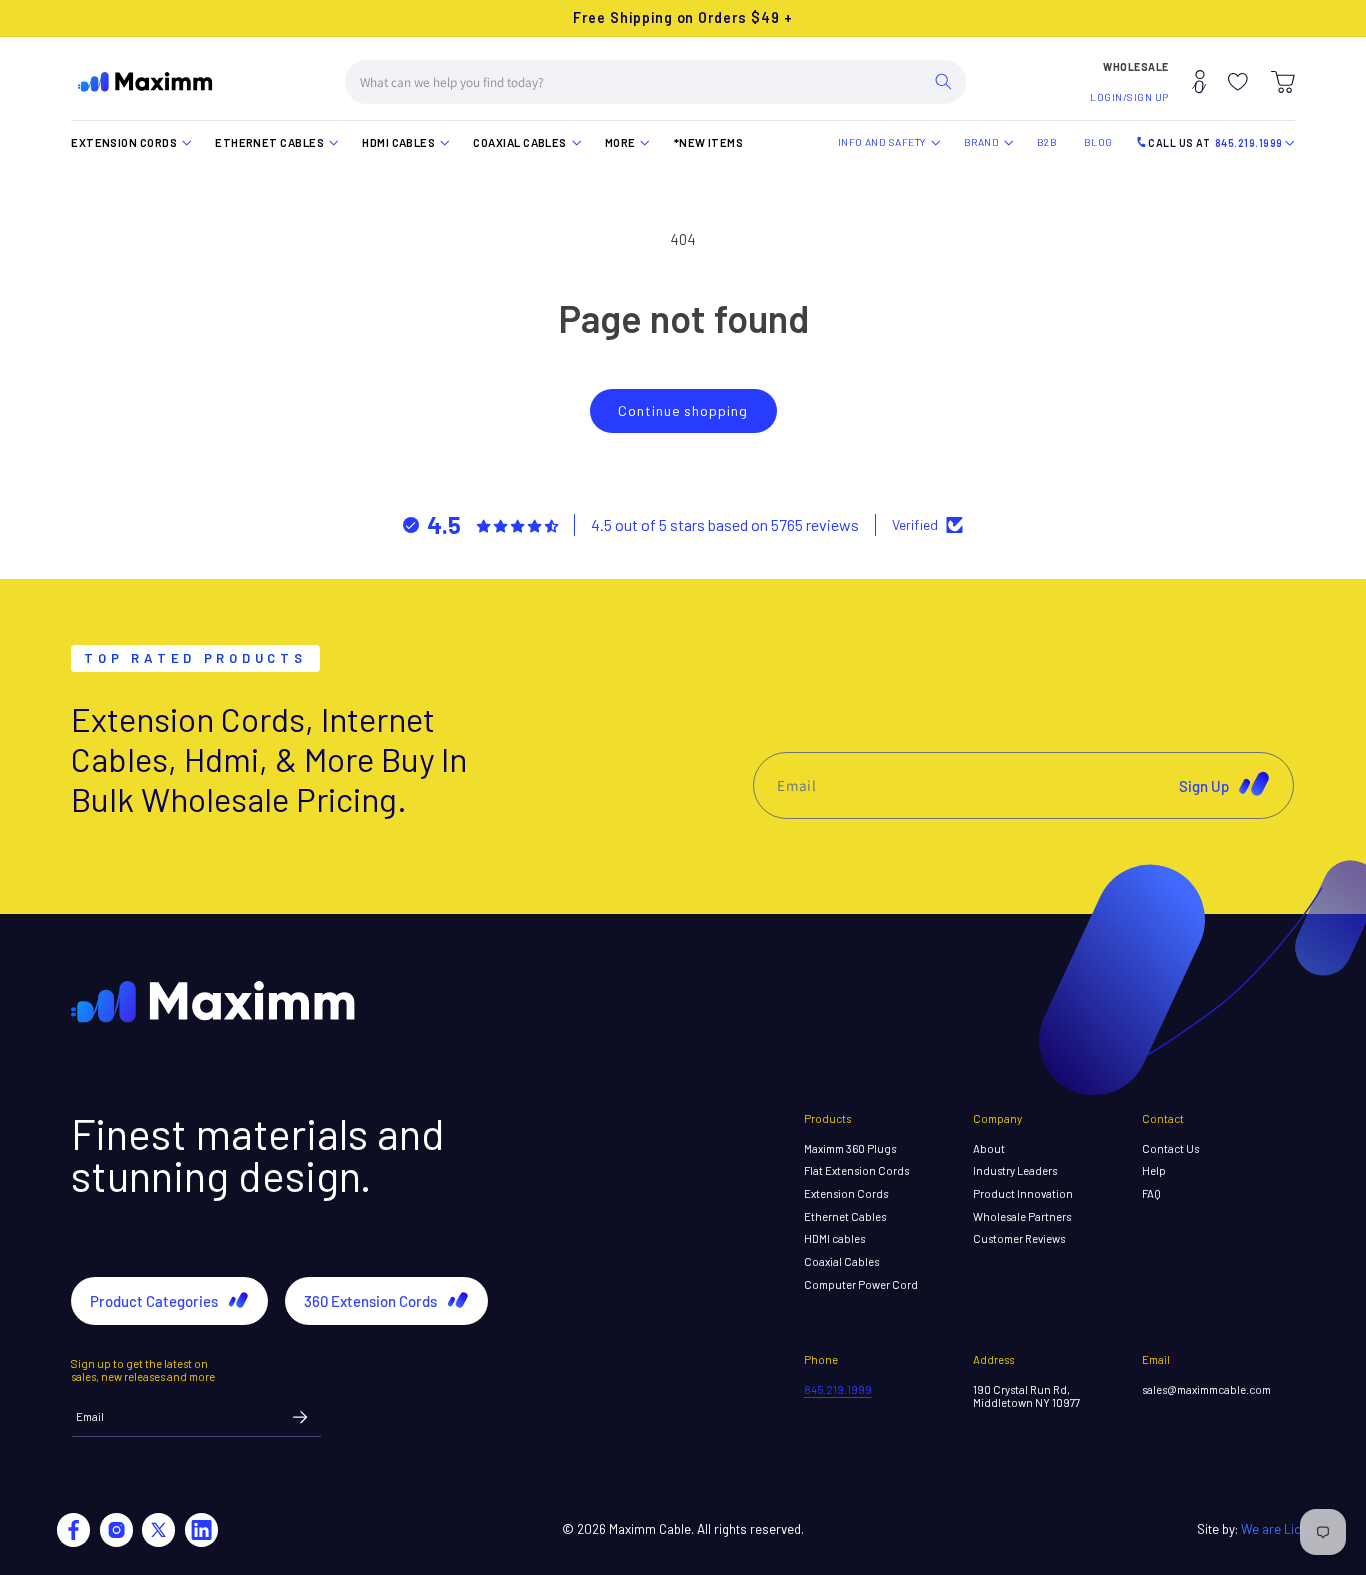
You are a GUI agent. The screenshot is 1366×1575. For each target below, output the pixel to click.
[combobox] (656, 82)
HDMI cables (834, 1238)
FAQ (1151, 1193)
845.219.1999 (838, 1389)
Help (1154, 1170)
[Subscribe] (301, 1418)
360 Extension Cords (370, 1301)
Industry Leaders (1015, 1170)
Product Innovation (1023, 1193)
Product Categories (154, 1301)
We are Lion (1275, 1529)
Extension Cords (846, 1193)
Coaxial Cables (841, 1261)
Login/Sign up (1129, 97)
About (989, 1148)
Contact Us (1170, 1148)
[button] (1283, 82)
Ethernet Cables (845, 1216)
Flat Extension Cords (856, 1170)
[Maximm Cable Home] (145, 82)
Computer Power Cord (861, 1284)
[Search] (944, 82)
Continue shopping (683, 410)
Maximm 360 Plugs (850, 1148)
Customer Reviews (1019, 1238)
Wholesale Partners (1022, 1216)
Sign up (1204, 785)
